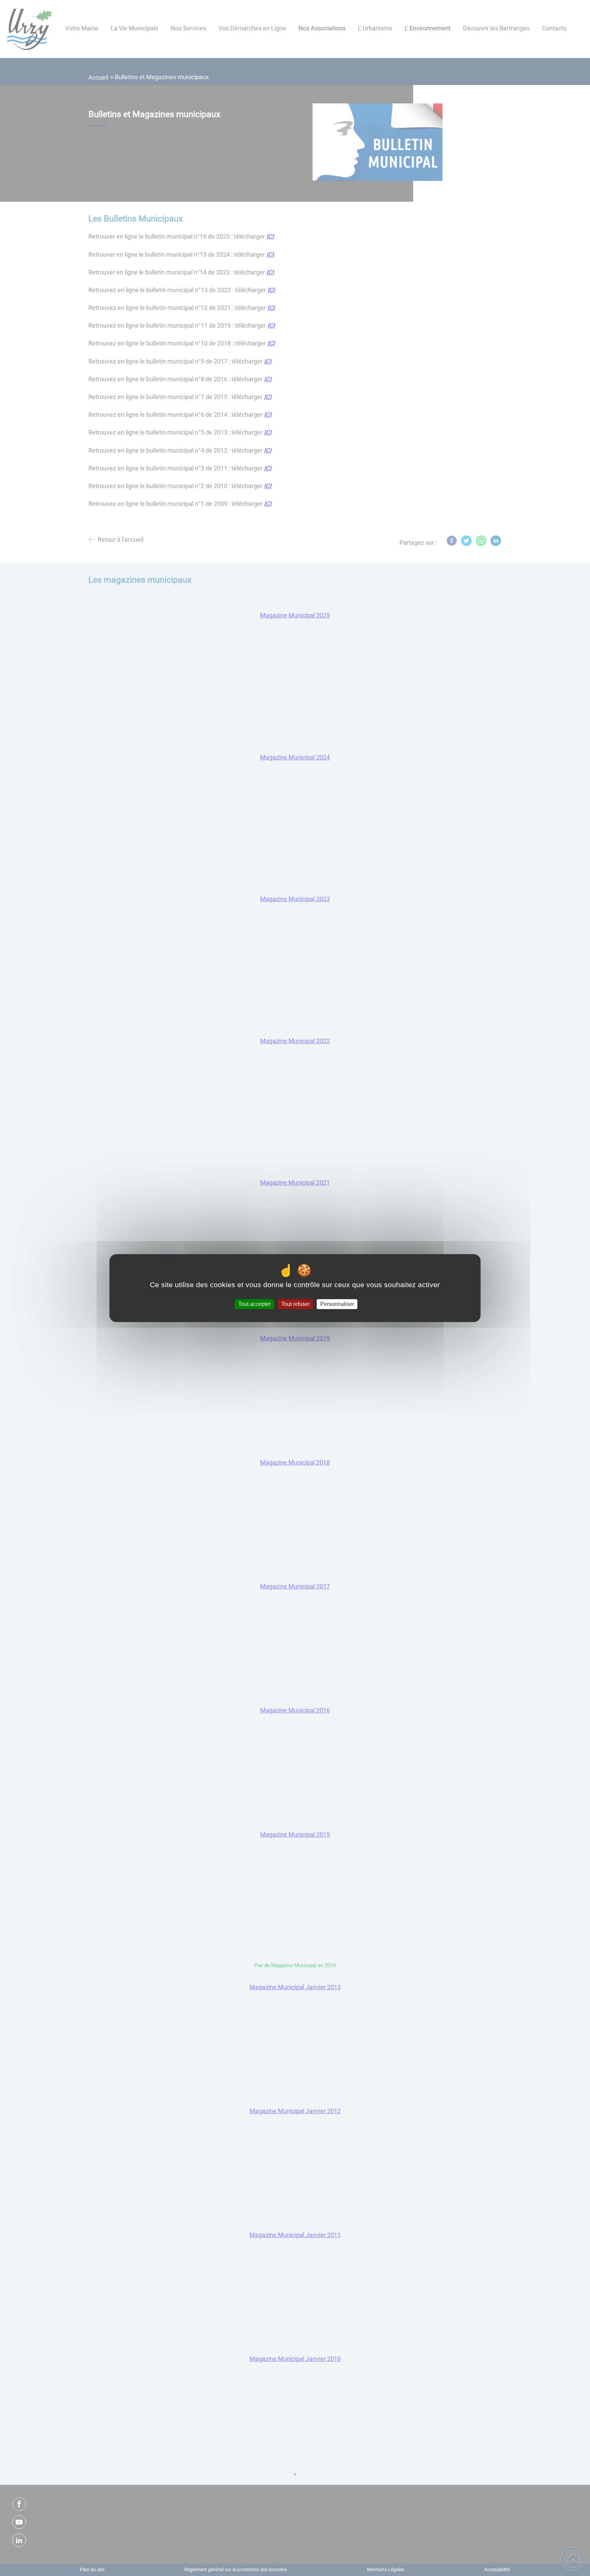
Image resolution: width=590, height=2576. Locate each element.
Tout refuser (296, 1304)
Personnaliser (337, 1304)
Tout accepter (255, 1304)
